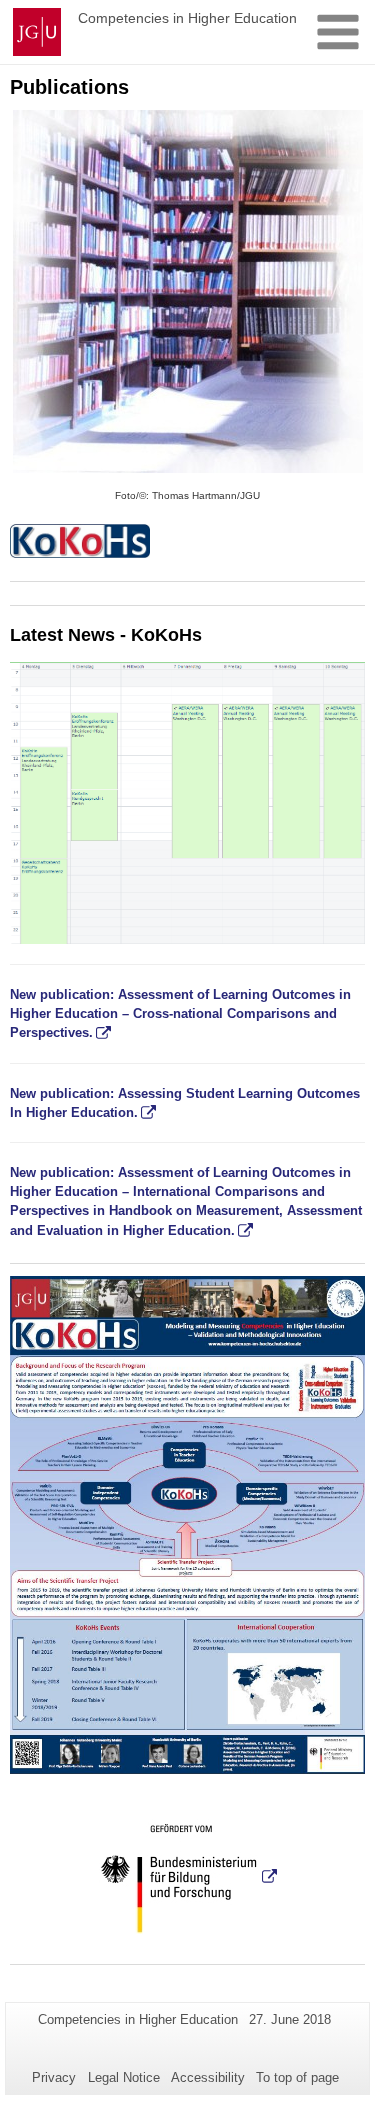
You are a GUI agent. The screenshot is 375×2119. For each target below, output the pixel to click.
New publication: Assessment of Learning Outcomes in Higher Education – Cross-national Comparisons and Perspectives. (180, 1013)
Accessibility (208, 2077)
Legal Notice (124, 2077)
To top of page (297, 2077)
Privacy (54, 2077)
